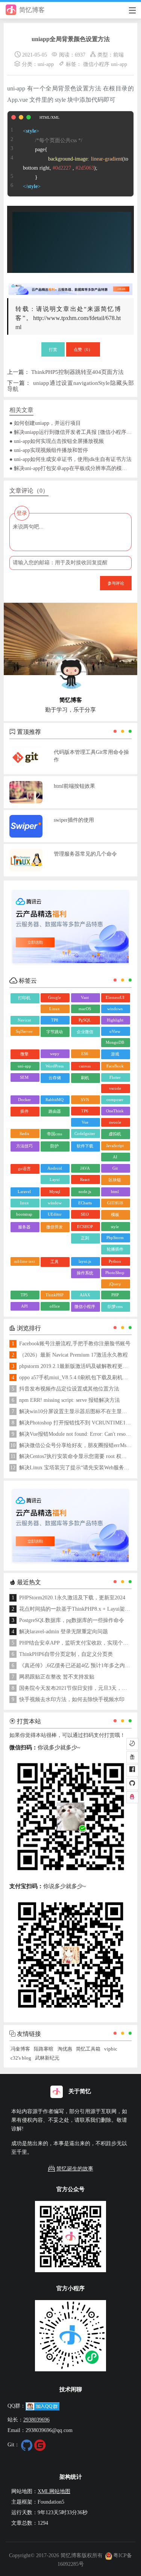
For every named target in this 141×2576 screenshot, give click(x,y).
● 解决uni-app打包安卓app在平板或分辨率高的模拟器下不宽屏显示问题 (71, 468)
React (85, 1179)
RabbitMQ (55, 1100)
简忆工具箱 (88, 2049)
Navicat (24, 1020)
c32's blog (21, 2058)
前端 (118, 55)
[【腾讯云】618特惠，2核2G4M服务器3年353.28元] (70, 286)
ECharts (85, 1203)
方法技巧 (24, 1146)
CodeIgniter (85, 1133)
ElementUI (115, 997)
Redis (24, 1133)
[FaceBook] (132, 1770)
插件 (24, 1111)
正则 (85, 1238)
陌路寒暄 (44, 2049)
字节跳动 (55, 1032)
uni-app (46, 64)
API (24, 1306)
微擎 (24, 1054)
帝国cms (55, 1134)
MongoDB (115, 1042)
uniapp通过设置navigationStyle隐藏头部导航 (70, 386)
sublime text (24, 1261)
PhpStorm (115, 1237)
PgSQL (85, 1020)
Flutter (115, 1077)
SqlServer (24, 1031)
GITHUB (115, 1203)
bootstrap (24, 1214)
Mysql (55, 1192)
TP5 (24, 1295)
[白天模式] (132, 1744)
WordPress (55, 1066)
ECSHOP (85, 1227)
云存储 (55, 1078)
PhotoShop (115, 1273)
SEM (24, 1077)
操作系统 (85, 1273)
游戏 (115, 1054)
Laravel (24, 1192)
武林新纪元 (47, 2058)
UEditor (55, 1214)
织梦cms (115, 1306)
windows (115, 1009)
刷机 (85, 1078)
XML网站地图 (54, 2491)
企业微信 (85, 1032)
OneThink (115, 1111)
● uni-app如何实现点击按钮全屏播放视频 (57, 441)
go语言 (24, 1169)
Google (55, 997)
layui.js (85, 1261)
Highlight (115, 1020)
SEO (85, 1214)
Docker (24, 1100)
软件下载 (85, 1146)
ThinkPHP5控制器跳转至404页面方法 (77, 372)
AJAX (85, 1295)
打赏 (53, 349)
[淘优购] (132, 1757)
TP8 (55, 1020)
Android (55, 1168)
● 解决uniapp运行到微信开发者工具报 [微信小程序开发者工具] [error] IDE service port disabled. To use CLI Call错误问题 (71, 432)
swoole (115, 1122)
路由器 (55, 1111)
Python (115, 1261)
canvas (85, 1066)
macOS (85, 1009)
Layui (55, 1179)
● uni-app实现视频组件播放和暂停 (49, 450)
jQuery (115, 1284)
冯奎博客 (20, 2049)
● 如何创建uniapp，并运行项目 (45, 423)
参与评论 (116, 583)
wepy (55, 1054)
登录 (22, 513)
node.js (85, 1192)
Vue (85, 1122)
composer (115, 1100)
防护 (55, 1146)
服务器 (24, 1227)
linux (24, 1203)
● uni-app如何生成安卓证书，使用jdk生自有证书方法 (70, 459)
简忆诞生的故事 (75, 2169)
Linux (55, 1009)
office (55, 1306)
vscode (115, 1088)
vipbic (111, 2049)
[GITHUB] (132, 1784)
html (115, 1192)
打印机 (24, 998)
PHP (115, 1295)
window (55, 1203)
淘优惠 (65, 2049)
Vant (85, 997)
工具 (55, 1262)
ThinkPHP (55, 1295)
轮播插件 (115, 1249)
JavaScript (115, 1146)
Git (115, 1168)
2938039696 (36, 2420)
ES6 (85, 1054)
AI (115, 1157)
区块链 (115, 1180)
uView (115, 1031)
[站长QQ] (132, 1797)
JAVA (85, 1168)
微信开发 (55, 1227)
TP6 (85, 1111)
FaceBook (115, 1066)
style (115, 1227)
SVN (85, 1100)
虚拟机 (115, 1134)
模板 (115, 1214)
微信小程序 (96, 64)
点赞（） (83, 349)
